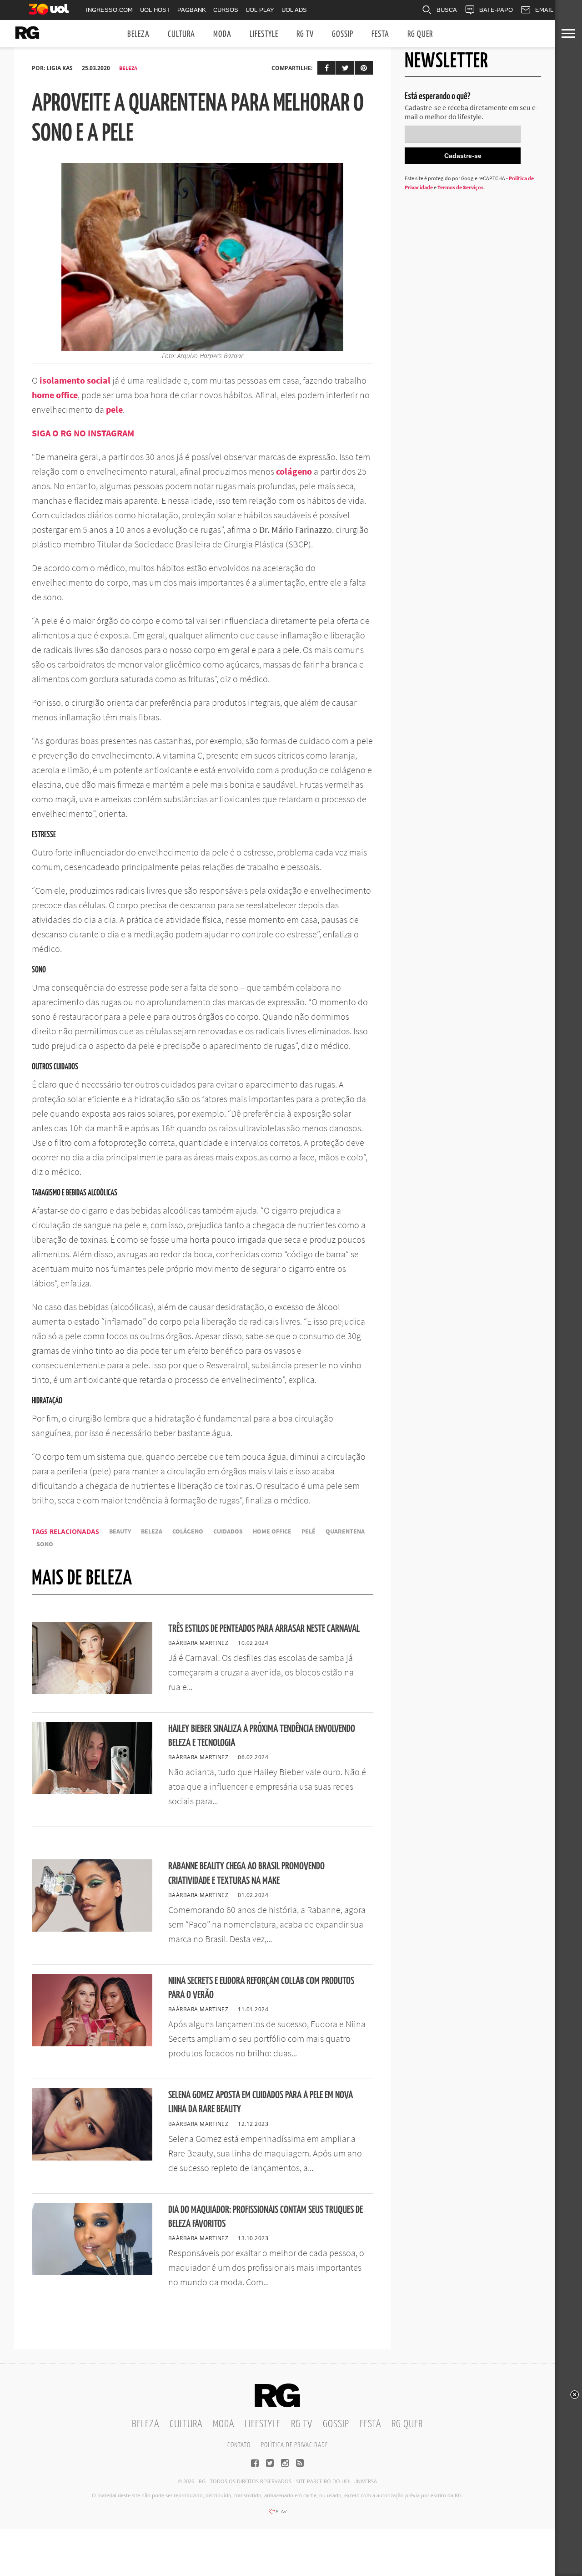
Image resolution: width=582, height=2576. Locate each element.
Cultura (181, 34)
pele (114, 409)
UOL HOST (155, 10)
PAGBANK (192, 10)
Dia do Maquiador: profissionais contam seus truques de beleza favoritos (266, 2217)
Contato (239, 2445)
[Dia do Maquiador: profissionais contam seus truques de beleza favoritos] (92, 2272)
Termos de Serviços (460, 187)
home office (55, 395)
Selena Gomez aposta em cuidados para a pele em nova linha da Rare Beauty (261, 2102)
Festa (380, 34)
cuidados (228, 1531)
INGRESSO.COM (109, 10)
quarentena (345, 1531)
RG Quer (420, 34)
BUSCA (447, 10)
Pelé (309, 1531)
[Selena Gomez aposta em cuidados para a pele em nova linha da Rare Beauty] (92, 2158)
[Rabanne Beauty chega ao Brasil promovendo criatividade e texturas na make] (92, 1929)
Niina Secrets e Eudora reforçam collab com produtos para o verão (261, 1988)
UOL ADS (294, 10)
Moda (222, 34)
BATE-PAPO (496, 10)
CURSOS (226, 10)
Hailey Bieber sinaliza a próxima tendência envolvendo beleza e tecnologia (262, 1736)
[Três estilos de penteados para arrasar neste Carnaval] (92, 1691)
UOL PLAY (260, 10)
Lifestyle (264, 34)
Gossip (343, 34)
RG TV (305, 34)
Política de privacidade (294, 2445)
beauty (120, 1531)
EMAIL (544, 10)
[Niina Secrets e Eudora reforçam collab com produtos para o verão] (92, 2044)
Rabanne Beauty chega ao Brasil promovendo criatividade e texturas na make (246, 1873)
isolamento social (75, 380)
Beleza (138, 34)
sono (45, 1544)
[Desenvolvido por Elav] (277, 2515)
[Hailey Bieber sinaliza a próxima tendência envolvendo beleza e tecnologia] (92, 1792)
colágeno (294, 471)
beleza (152, 1531)
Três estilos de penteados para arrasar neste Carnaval (264, 1629)
